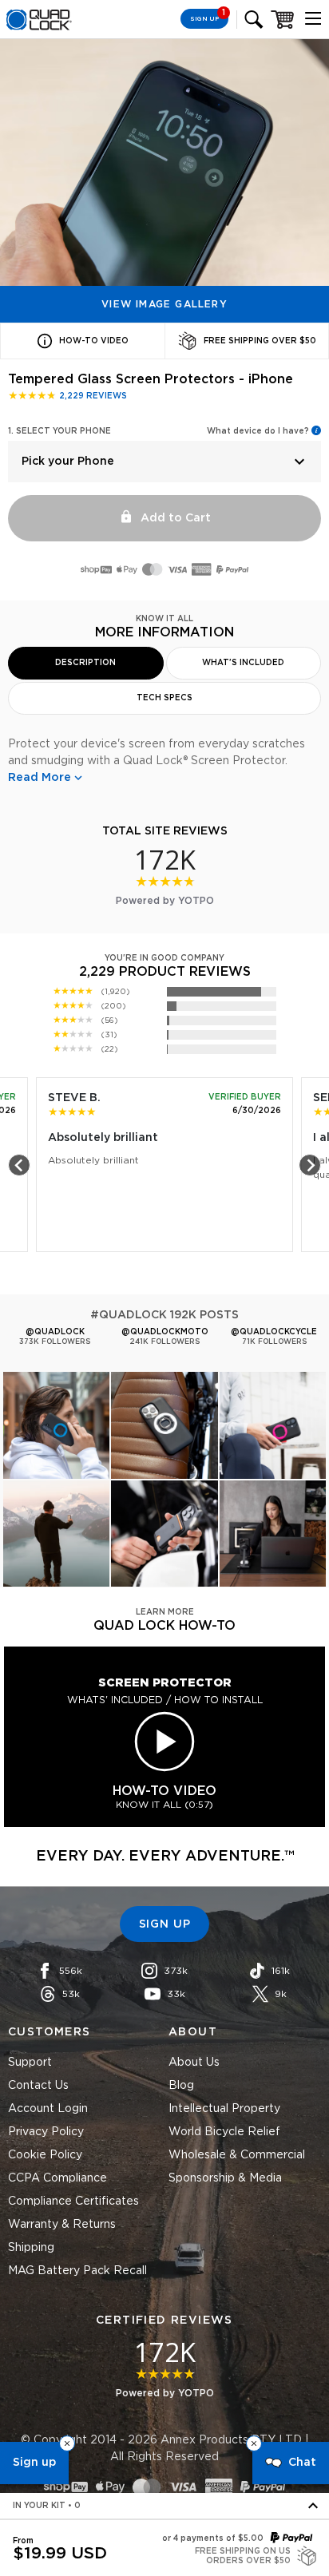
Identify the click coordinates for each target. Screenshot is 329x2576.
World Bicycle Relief (224, 2132)
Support (30, 2063)
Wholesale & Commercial (237, 2155)
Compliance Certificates (73, 2201)
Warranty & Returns (62, 2225)
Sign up (34, 2463)
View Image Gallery (164, 304)
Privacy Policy (46, 2132)
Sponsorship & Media (225, 2178)
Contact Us (38, 2086)
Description (85, 663)
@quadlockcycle (274, 1332)
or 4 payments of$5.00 (213, 2538)
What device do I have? (258, 431)
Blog (181, 2086)
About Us (194, 2063)
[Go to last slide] (19, 1165)
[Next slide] (310, 1165)
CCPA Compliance (57, 2178)
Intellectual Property (224, 2109)
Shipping (31, 2248)
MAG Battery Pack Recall (77, 2271)
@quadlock (55, 1332)
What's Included (243, 663)
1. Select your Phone (59, 431)
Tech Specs (164, 698)
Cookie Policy (45, 2155)
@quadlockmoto (165, 1332)
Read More (40, 778)
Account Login (48, 2109)
